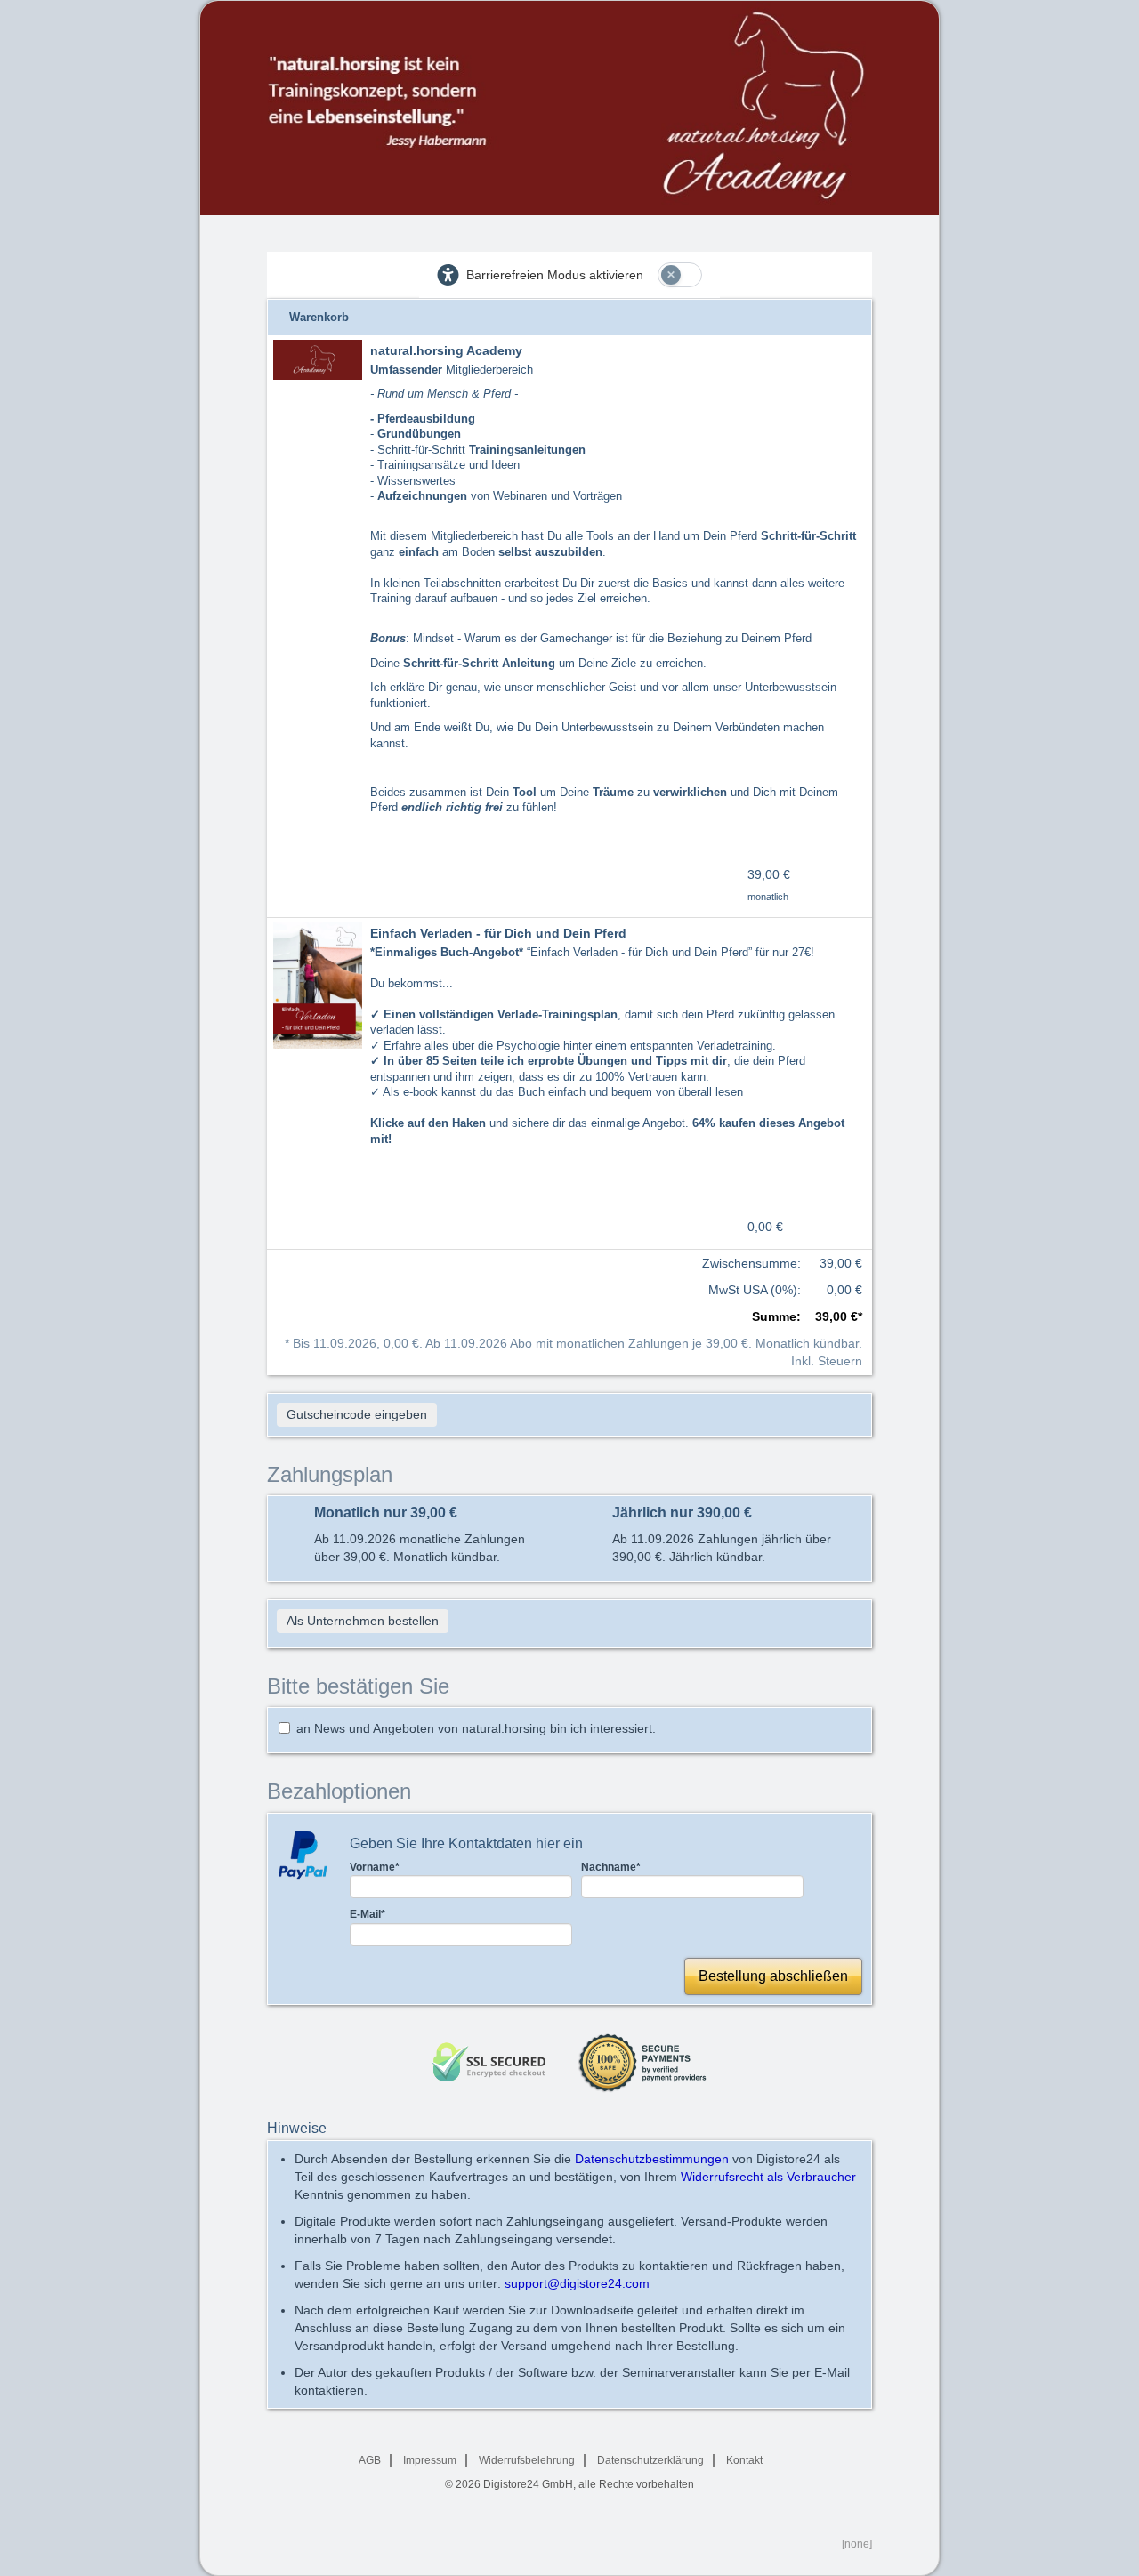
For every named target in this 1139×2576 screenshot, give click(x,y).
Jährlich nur (682, 1513)
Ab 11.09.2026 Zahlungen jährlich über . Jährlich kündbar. (722, 1548)
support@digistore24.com (577, 2283)
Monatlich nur (386, 1513)
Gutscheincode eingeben (357, 1414)
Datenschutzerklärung (650, 2460)
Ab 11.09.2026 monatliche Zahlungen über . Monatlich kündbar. (420, 1548)
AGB (370, 2460)
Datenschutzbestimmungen (652, 2159)
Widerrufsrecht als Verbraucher (768, 2177)
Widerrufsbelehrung (527, 2460)
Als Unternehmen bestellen (363, 1621)
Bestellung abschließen (773, 1976)
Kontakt (744, 2460)
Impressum (430, 2460)
